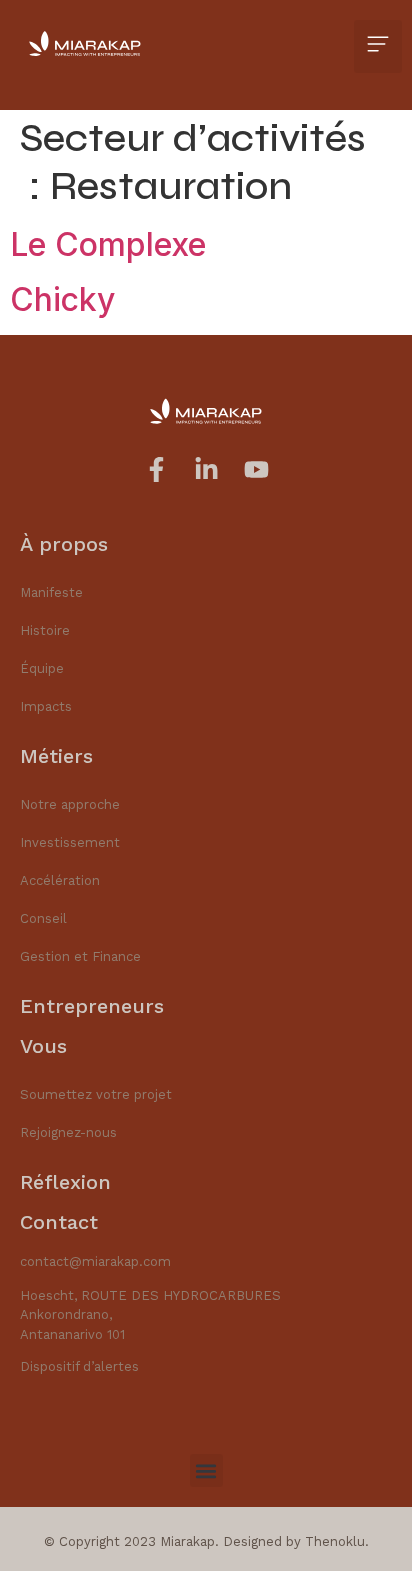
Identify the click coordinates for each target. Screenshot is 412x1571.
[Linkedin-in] (206, 469)
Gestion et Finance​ (80, 956)
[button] (378, 46)
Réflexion (65, 1182)
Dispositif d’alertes (79, 1366)
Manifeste (51, 592)
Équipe (42, 668)
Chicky (62, 299)
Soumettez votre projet (96, 1094)
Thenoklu (335, 1541)
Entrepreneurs (92, 1006)
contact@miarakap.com (95, 1261)
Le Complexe (108, 244)
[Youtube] (256, 469)
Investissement (70, 842)
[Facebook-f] (156, 469)
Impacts (46, 706)
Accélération (60, 880)
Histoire (45, 630)
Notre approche (70, 804)
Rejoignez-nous (68, 1132)
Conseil (43, 918)
